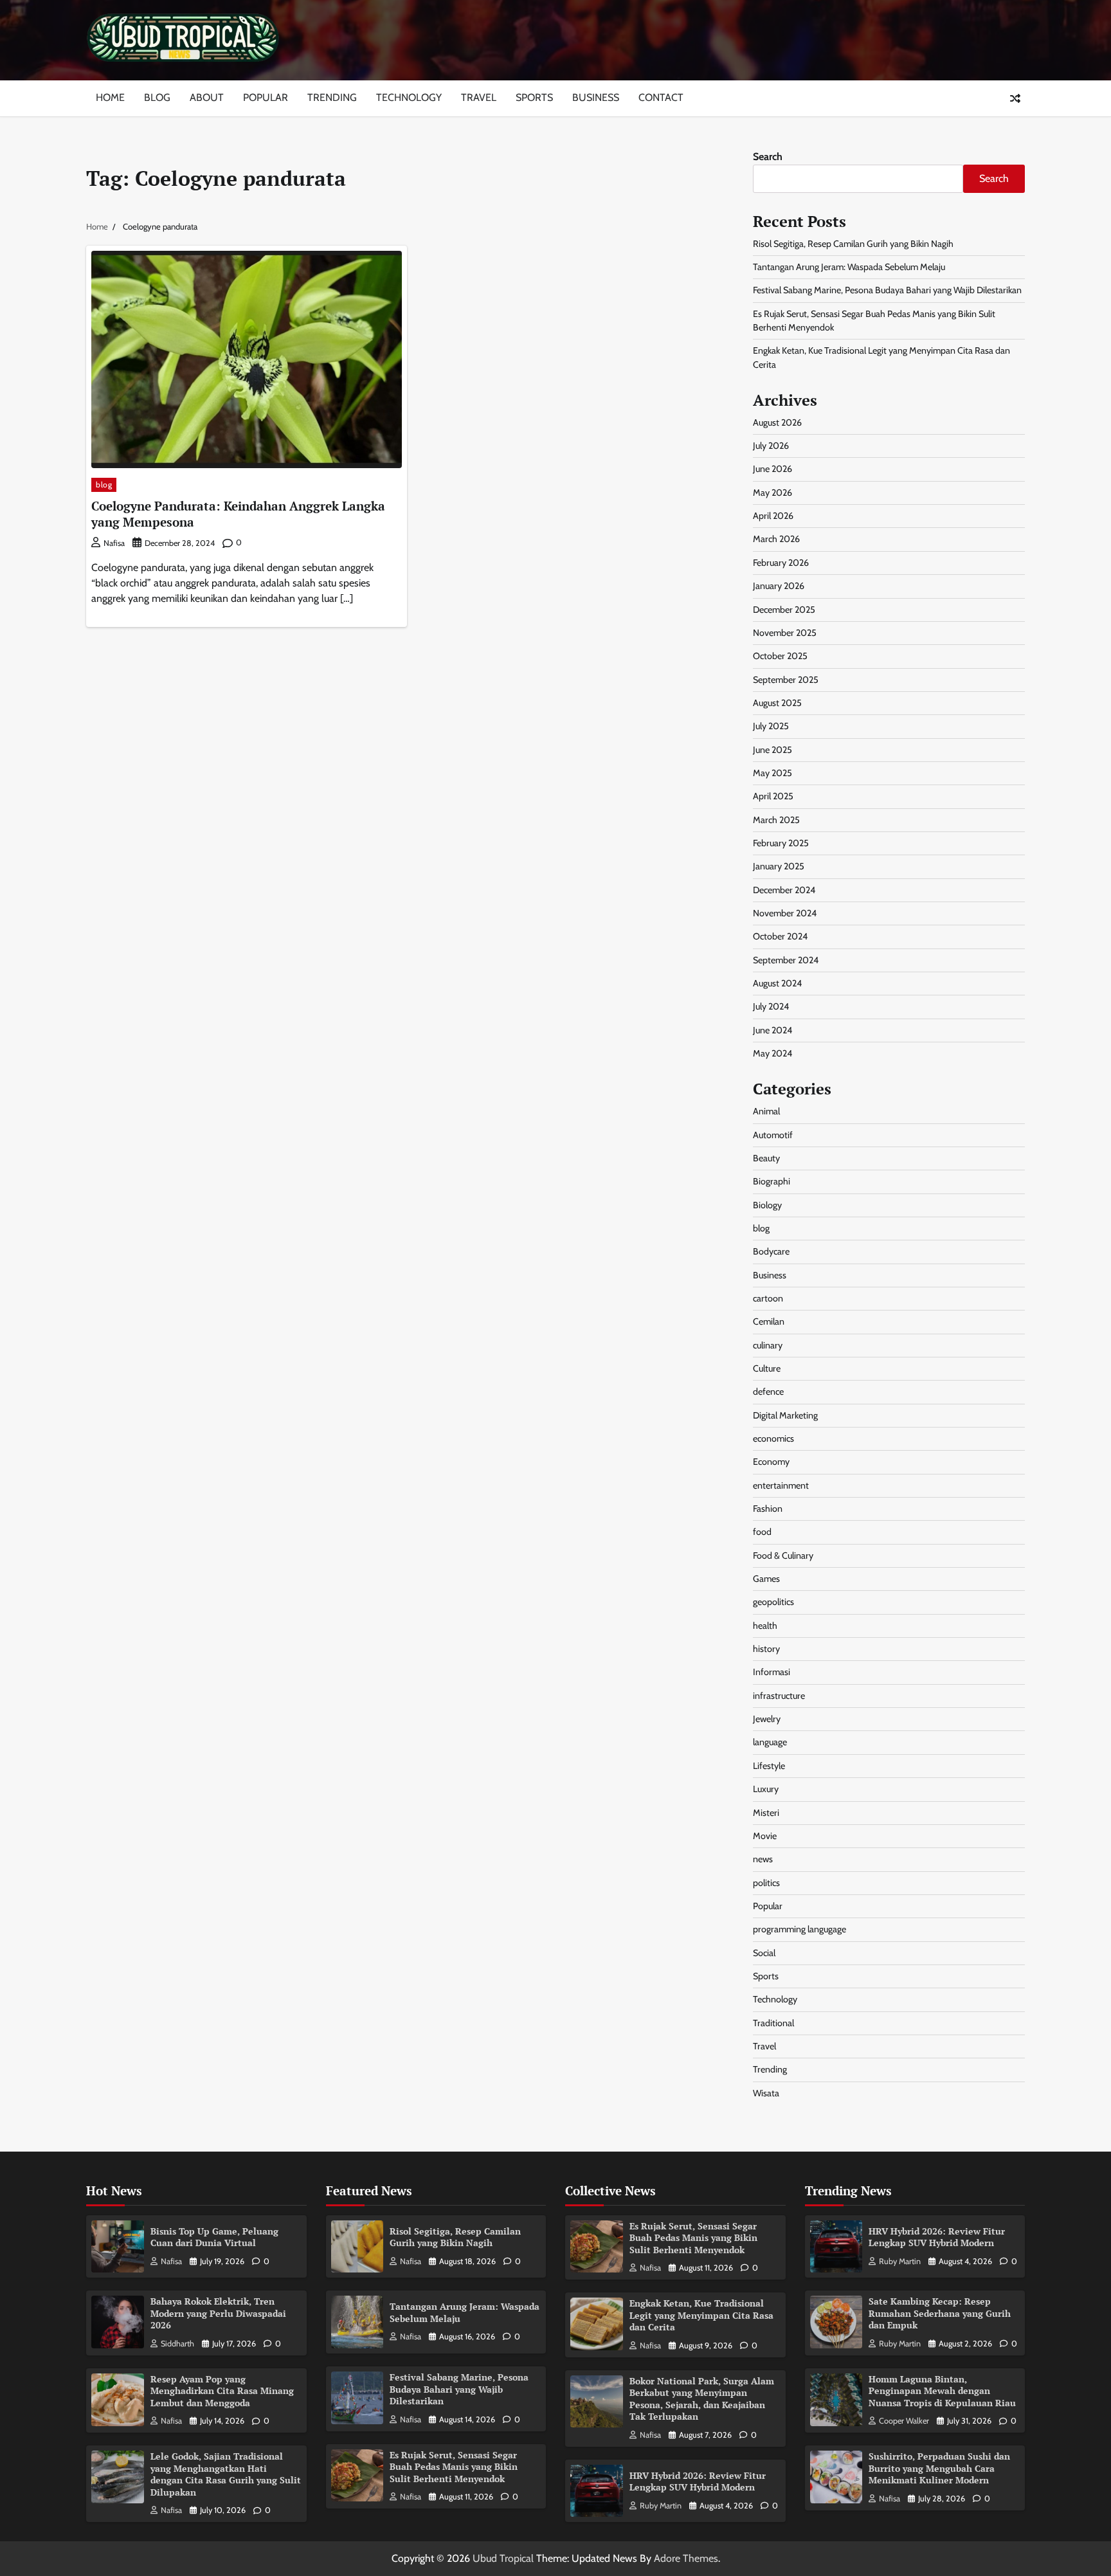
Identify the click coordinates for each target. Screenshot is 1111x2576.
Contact (661, 97)
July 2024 (771, 1006)
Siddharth (177, 2344)
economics (773, 1438)
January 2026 (779, 586)
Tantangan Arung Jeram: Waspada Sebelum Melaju (849, 267)
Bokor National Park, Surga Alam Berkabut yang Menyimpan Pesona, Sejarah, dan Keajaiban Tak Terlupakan (702, 2399)
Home (110, 97)
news (763, 1859)
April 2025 (773, 796)
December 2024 (784, 890)
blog (104, 485)
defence (768, 1392)
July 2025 (771, 726)
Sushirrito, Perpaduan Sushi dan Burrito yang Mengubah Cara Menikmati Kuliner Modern (939, 2468)
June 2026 (772, 469)
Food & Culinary (783, 1556)
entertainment (781, 1485)
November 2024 (785, 913)
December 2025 (784, 610)
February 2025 (781, 843)
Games (766, 1579)
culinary (768, 1345)
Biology (767, 1205)
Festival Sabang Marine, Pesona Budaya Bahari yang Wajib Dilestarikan (887, 290)
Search (768, 157)
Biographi (772, 1181)
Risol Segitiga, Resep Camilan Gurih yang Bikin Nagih (853, 244)
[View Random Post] (1015, 98)
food (762, 1532)
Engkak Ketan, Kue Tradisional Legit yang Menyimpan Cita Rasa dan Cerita (701, 2315)
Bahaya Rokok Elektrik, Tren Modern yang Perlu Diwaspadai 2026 (218, 2313)
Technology (409, 97)
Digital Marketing (785, 1415)
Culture (767, 1368)
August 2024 (777, 983)
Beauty (766, 1158)
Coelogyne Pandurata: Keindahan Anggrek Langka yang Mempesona (238, 514)
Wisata (766, 2093)
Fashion (768, 1509)
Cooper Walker (904, 2421)
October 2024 (780, 936)
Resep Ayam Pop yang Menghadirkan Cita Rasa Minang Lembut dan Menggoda (222, 2391)
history (766, 1649)
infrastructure (779, 1696)
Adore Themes (686, 2558)
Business (596, 97)
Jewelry (767, 1719)
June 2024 (772, 1030)
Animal (766, 1111)
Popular (266, 97)
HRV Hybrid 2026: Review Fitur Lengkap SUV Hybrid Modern (698, 2481)
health (765, 1626)
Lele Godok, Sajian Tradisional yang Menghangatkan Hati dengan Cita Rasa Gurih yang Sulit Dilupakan (226, 2474)
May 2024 (772, 1053)
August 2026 (777, 422)
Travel (479, 97)
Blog (157, 97)
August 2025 (777, 703)
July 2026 (771, 446)
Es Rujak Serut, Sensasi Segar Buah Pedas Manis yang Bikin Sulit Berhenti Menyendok (454, 2467)
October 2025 (780, 656)
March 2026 (776, 539)
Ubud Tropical (503, 2558)
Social (764, 1953)
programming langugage (799, 1929)
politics (766, 1883)
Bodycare (771, 1251)
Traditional (773, 2023)
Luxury (766, 1789)
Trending (332, 97)
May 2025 (772, 773)
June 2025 (772, 750)
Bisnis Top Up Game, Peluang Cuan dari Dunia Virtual (214, 2237)
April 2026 (773, 516)
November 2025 (785, 633)
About (207, 97)
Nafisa (114, 543)
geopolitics (773, 1602)
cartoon (768, 1298)
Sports (534, 97)
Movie (765, 1836)
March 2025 (776, 820)
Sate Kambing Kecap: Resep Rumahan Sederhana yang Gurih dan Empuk (940, 2313)
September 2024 (786, 960)
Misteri (766, 1813)
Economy (771, 1462)
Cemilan (769, 1321)
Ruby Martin (661, 2506)
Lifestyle (769, 1766)
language (770, 1742)
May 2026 (772, 493)
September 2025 (786, 680)
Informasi (772, 1672)
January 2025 (779, 866)
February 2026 (781, 563)
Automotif (773, 1135)
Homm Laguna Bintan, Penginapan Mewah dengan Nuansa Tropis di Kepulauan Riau (942, 2391)
